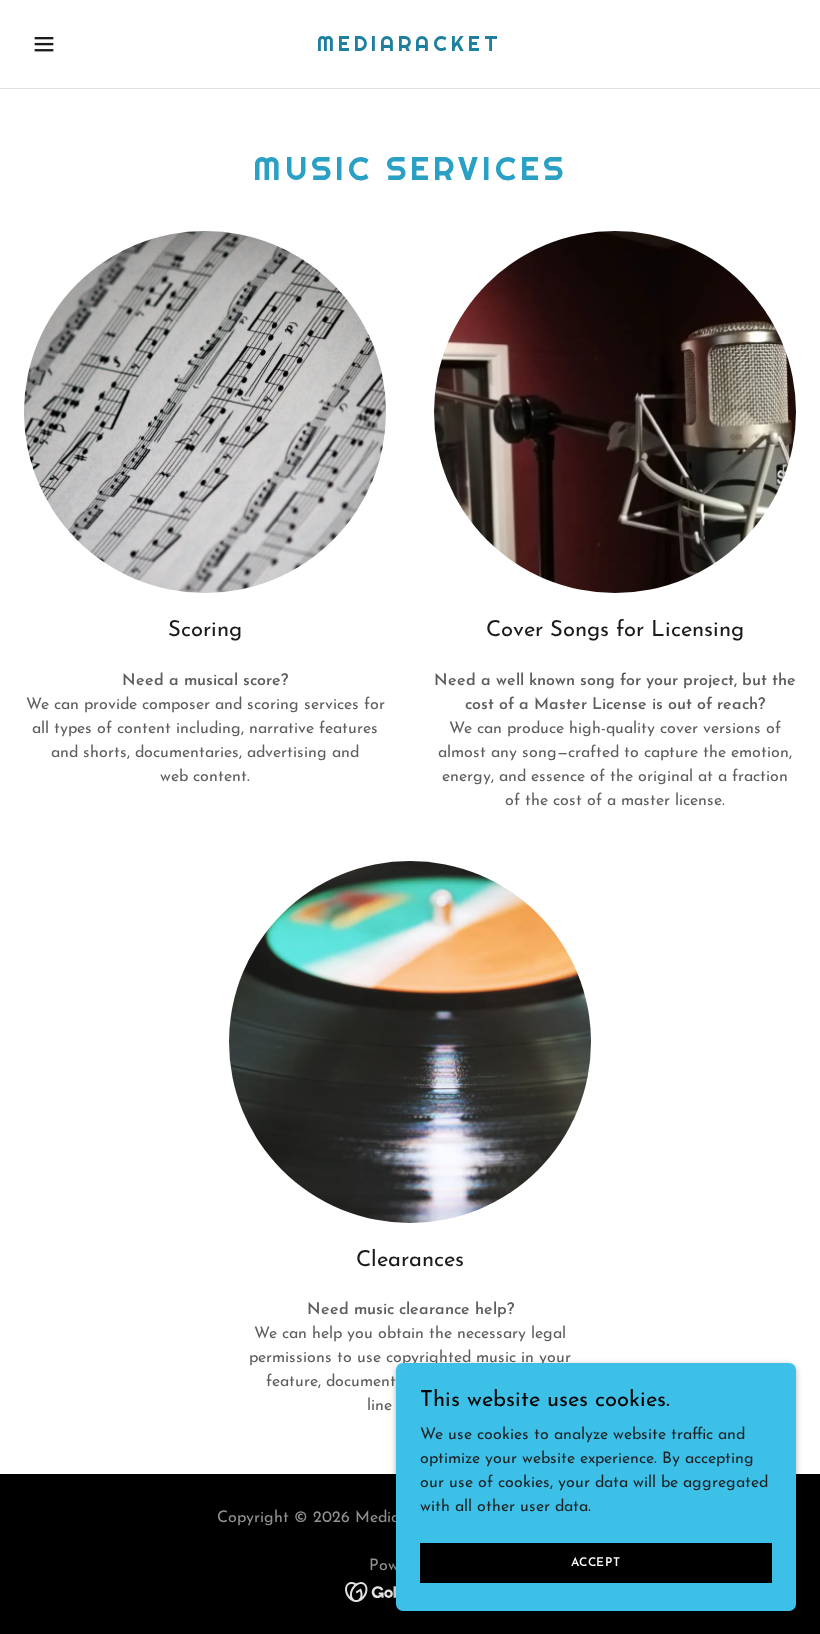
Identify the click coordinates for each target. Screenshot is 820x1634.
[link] (409, 47)
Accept (596, 1562)
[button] (82, 44)
